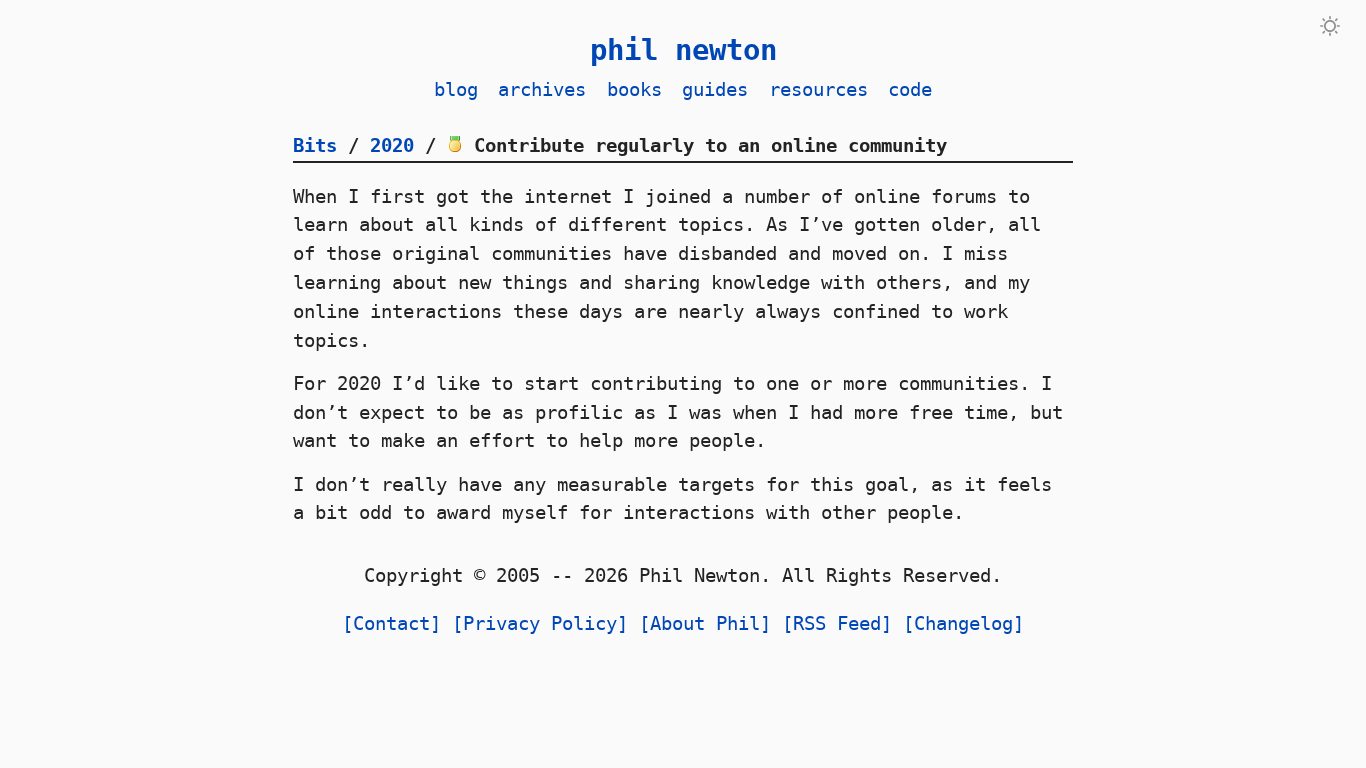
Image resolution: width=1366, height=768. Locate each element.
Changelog (963, 623)
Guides (715, 89)
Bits (315, 145)
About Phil (705, 623)
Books (634, 89)
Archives (542, 89)
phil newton (683, 50)
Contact (391, 623)
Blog (456, 89)
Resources (818, 89)
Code (910, 89)
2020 (392, 145)
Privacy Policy (540, 623)
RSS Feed (837, 623)
